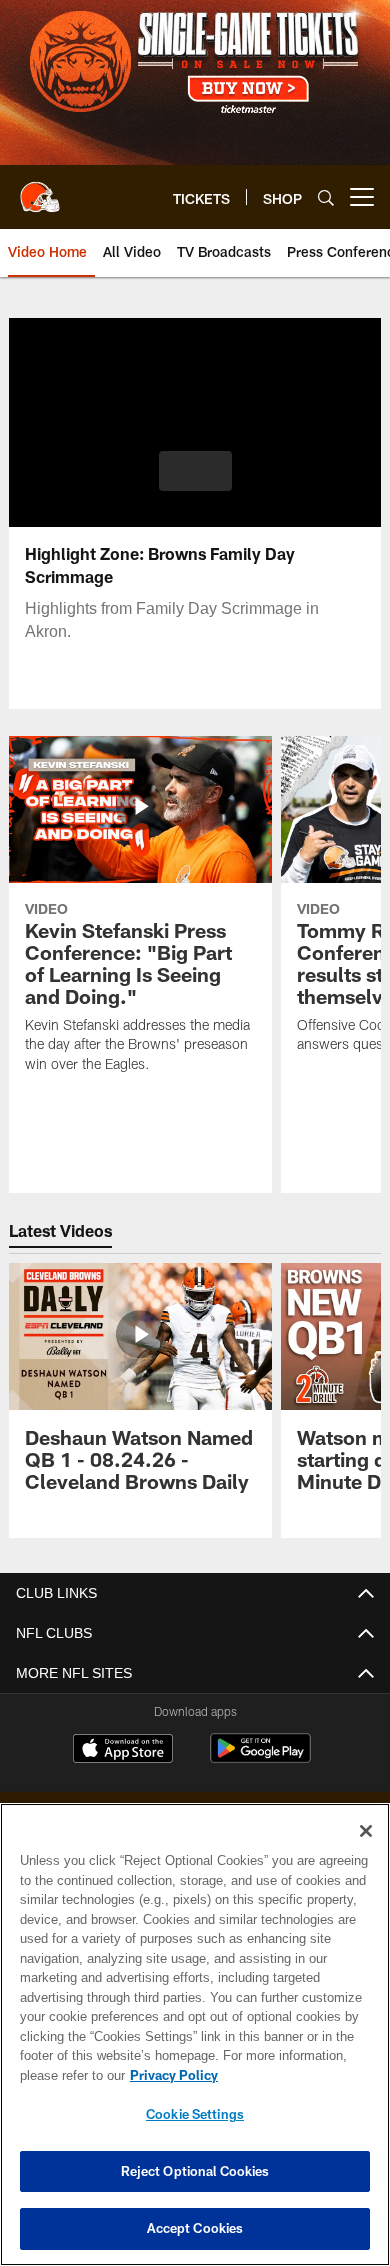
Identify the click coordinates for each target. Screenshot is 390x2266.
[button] (195, 471)
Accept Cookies (195, 2228)
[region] (195, 2034)
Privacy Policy (170, 2075)
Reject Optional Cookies (195, 2171)
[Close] (366, 1831)
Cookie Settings (195, 2114)
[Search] (326, 197)
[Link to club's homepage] (40, 189)
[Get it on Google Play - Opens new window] (260, 1758)
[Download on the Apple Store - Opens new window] (123, 1751)
